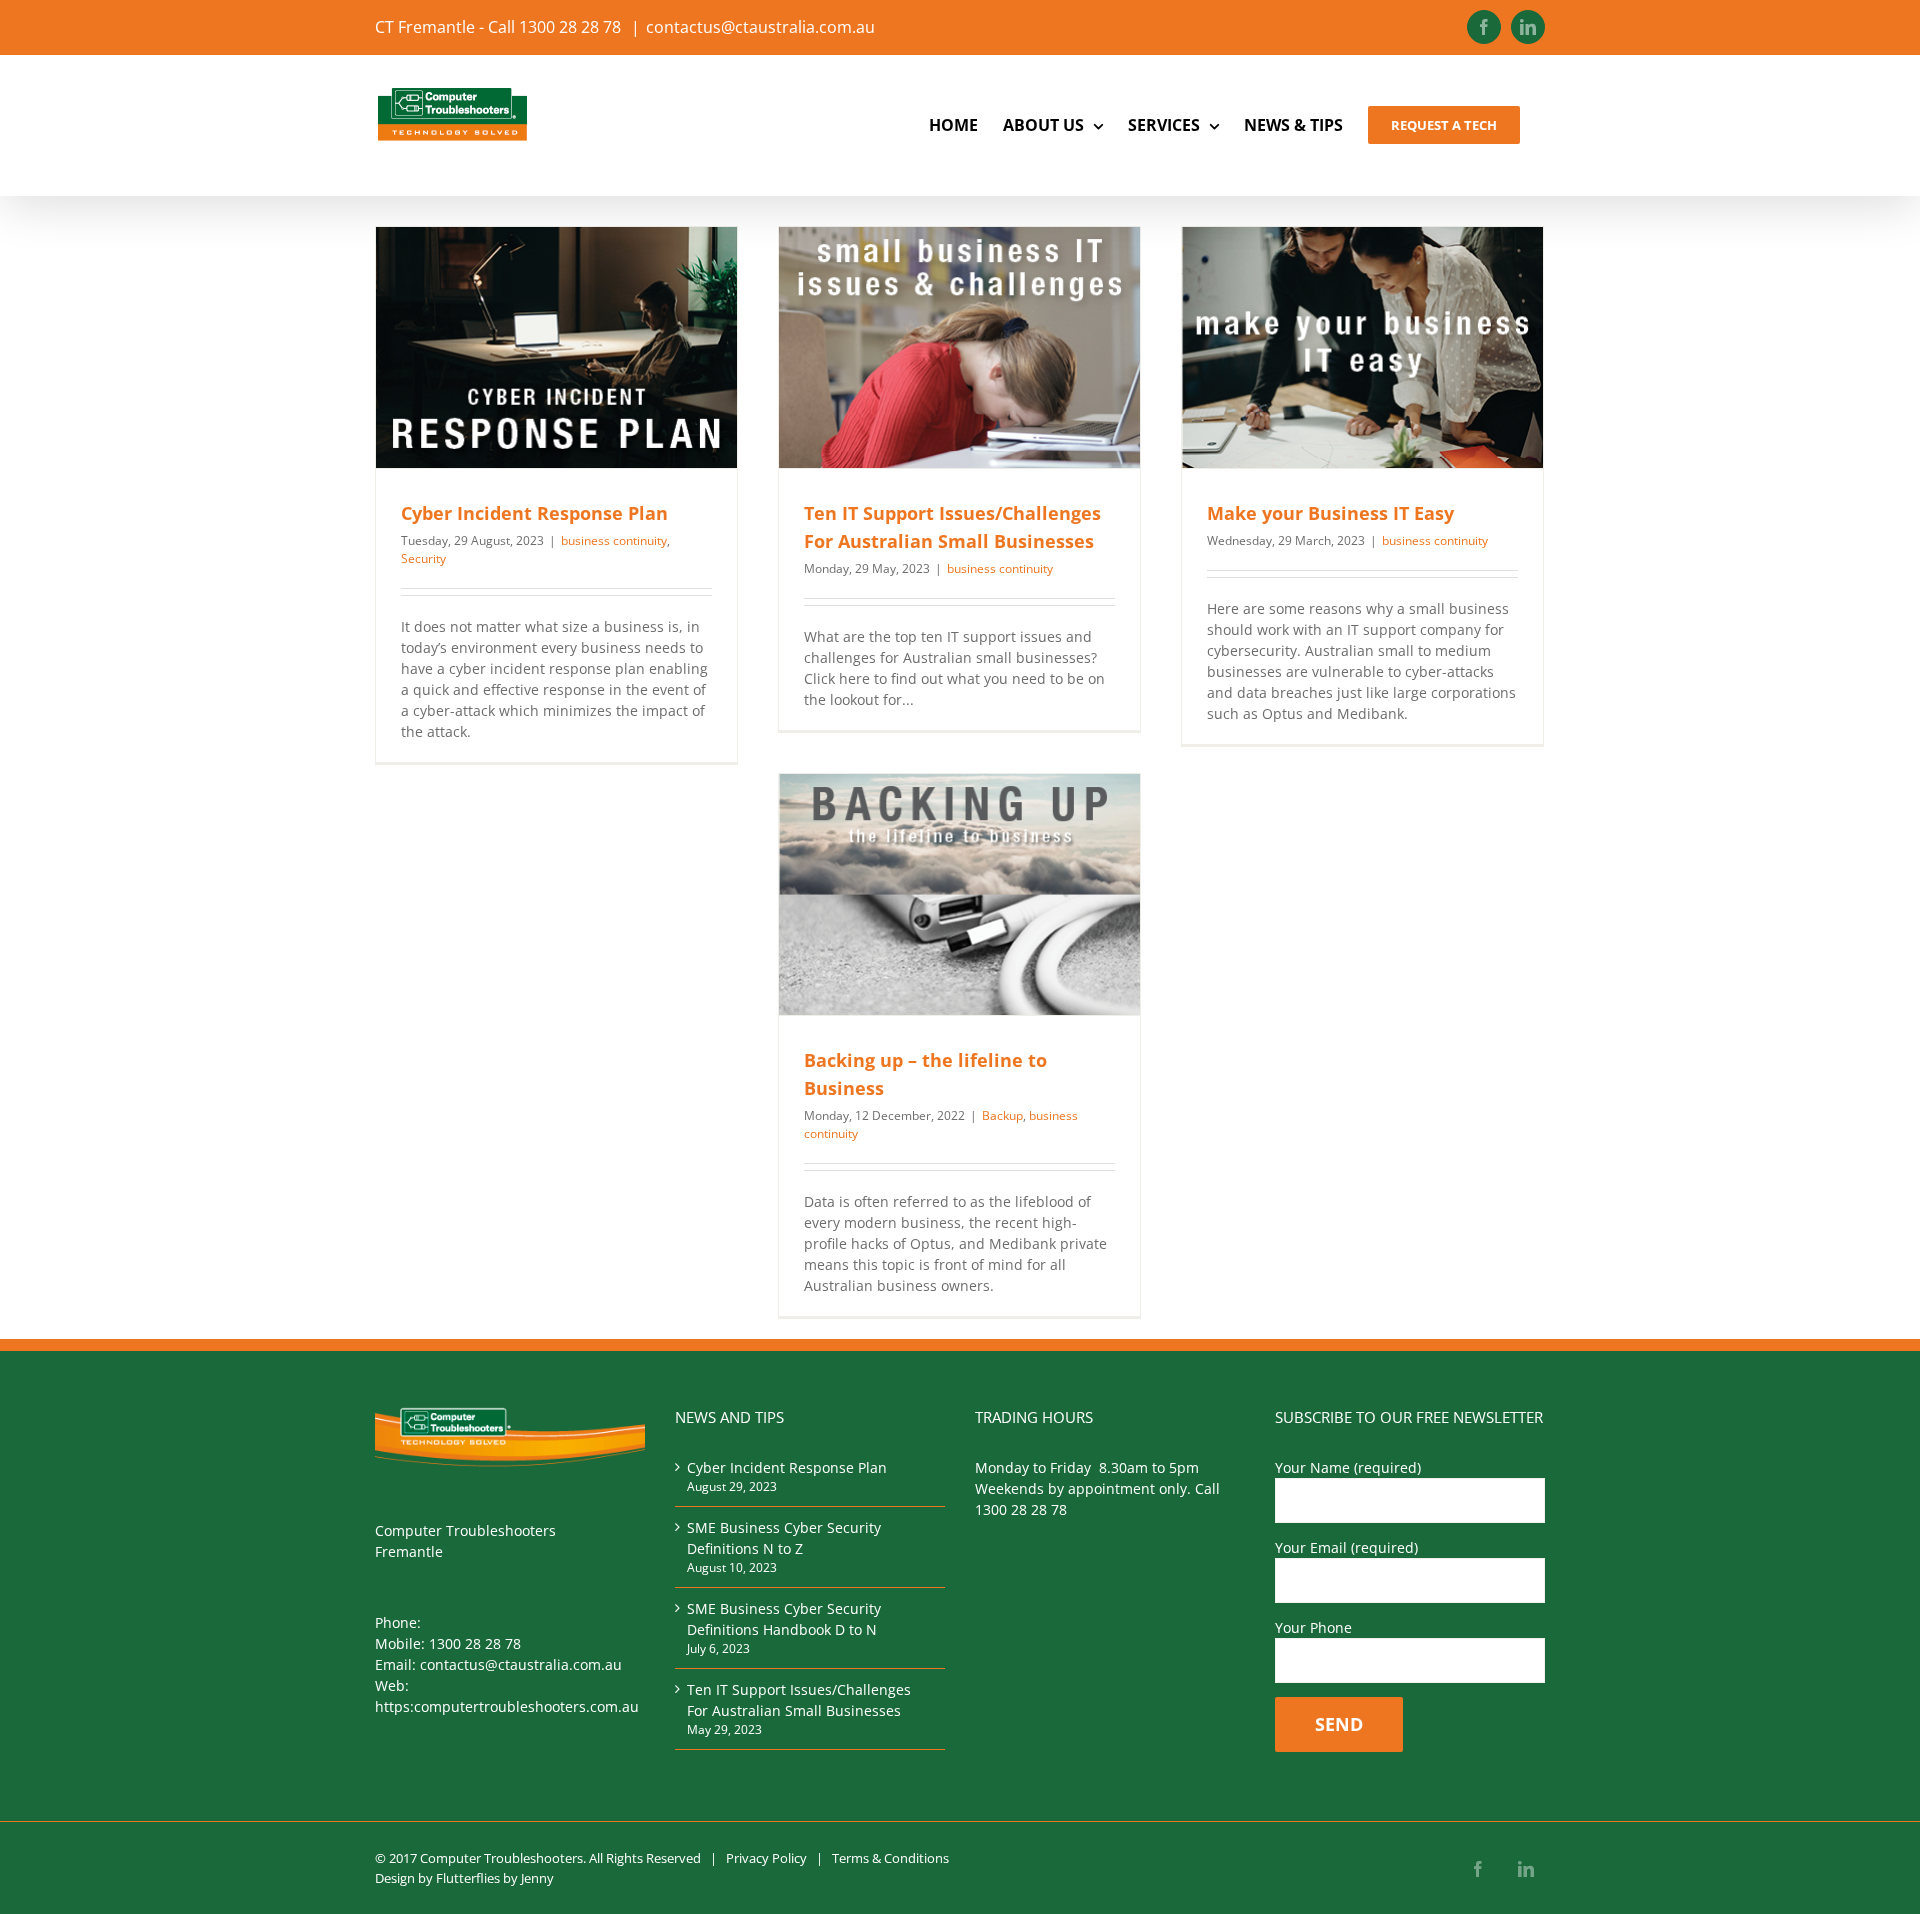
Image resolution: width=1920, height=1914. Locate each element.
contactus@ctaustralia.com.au (760, 27)
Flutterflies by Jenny (495, 1878)
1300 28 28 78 (475, 1643)
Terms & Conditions (890, 1858)
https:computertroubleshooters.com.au (507, 1706)
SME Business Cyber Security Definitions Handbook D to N (784, 1619)
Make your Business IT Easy (1330, 513)
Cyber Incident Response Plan (534, 513)
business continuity (614, 540)
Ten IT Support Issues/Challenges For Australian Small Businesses (799, 1700)
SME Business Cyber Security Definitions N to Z (784, 1538)
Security (423, 558)
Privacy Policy (766, 1858)
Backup (1002, 1115)
